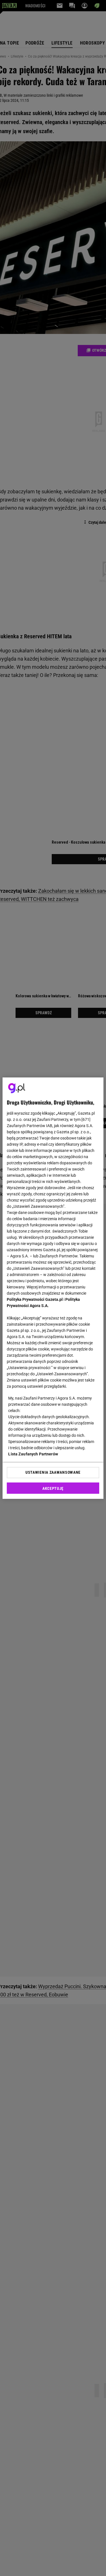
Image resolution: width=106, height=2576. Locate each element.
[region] (53, 1288)
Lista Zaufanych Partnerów (33, 1454)
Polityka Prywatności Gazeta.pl (35, 1299)
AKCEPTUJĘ (53, 1488)
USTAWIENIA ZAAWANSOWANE (53, 1472)
